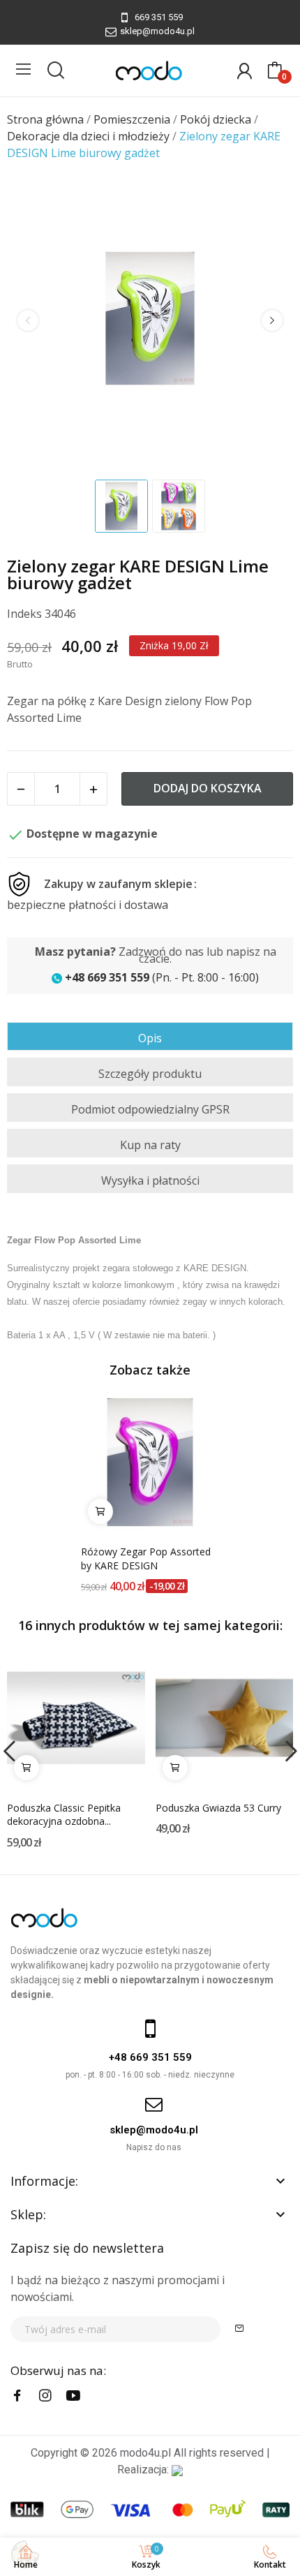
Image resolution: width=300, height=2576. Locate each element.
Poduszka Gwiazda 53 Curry (218, 1808)
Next (272, 320)
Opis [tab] (150, 1038)
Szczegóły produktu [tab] (150, 1074)
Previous (28, 320)
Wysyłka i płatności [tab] (150, 1180)
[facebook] (17, 2396)
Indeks (24, 614)
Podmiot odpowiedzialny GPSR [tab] (150, 1109)
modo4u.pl (145, 2453)
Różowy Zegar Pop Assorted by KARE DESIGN (146, 1559)
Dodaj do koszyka (208, 788)
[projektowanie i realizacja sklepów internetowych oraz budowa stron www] (177, 2470)
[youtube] (73, 2396)
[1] (239, 2329)
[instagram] (45, 2396)
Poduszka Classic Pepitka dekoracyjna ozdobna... (64, 1815)
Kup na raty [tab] (150, 1145)
